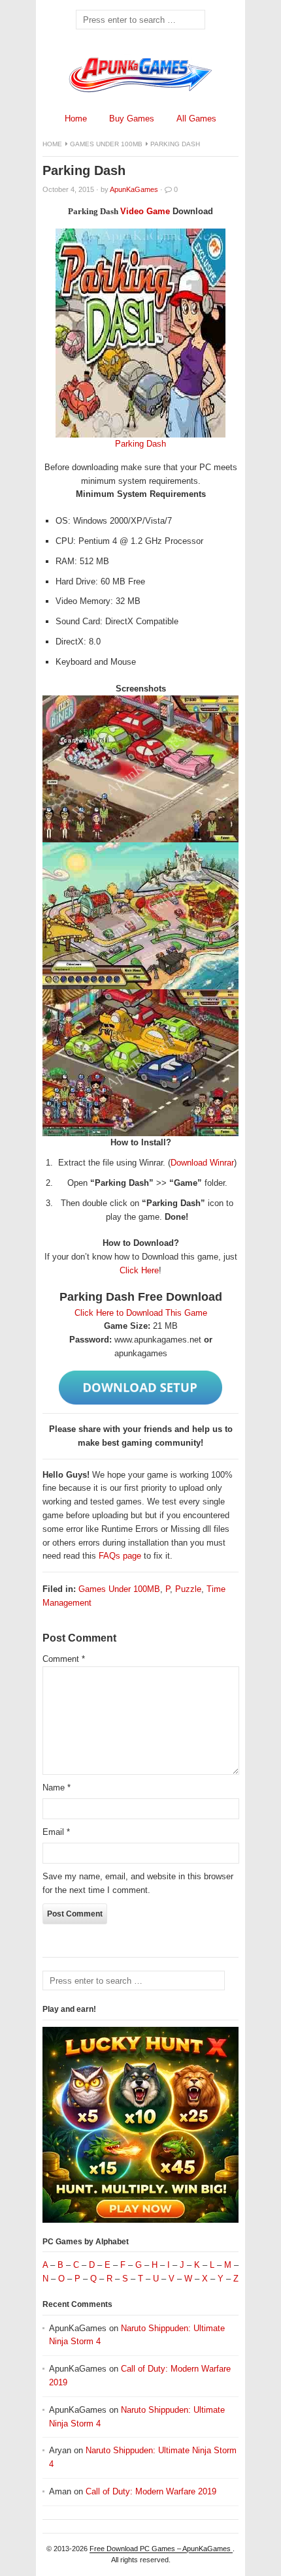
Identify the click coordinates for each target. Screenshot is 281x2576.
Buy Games (132, 119)
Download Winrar (202, 1163)
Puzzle (188, 1589)
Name (57, 1788)
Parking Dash (140, 444)
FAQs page (120, 1556)
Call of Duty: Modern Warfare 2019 (151, 2491)
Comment (64, 1659)
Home (76, 119)
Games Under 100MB (106, 144)
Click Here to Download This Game (141, 1313)
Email (56, 1832)
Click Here (139, 1270)
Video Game (145, 211)
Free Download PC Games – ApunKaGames (161, 2549)
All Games (196, 119)
